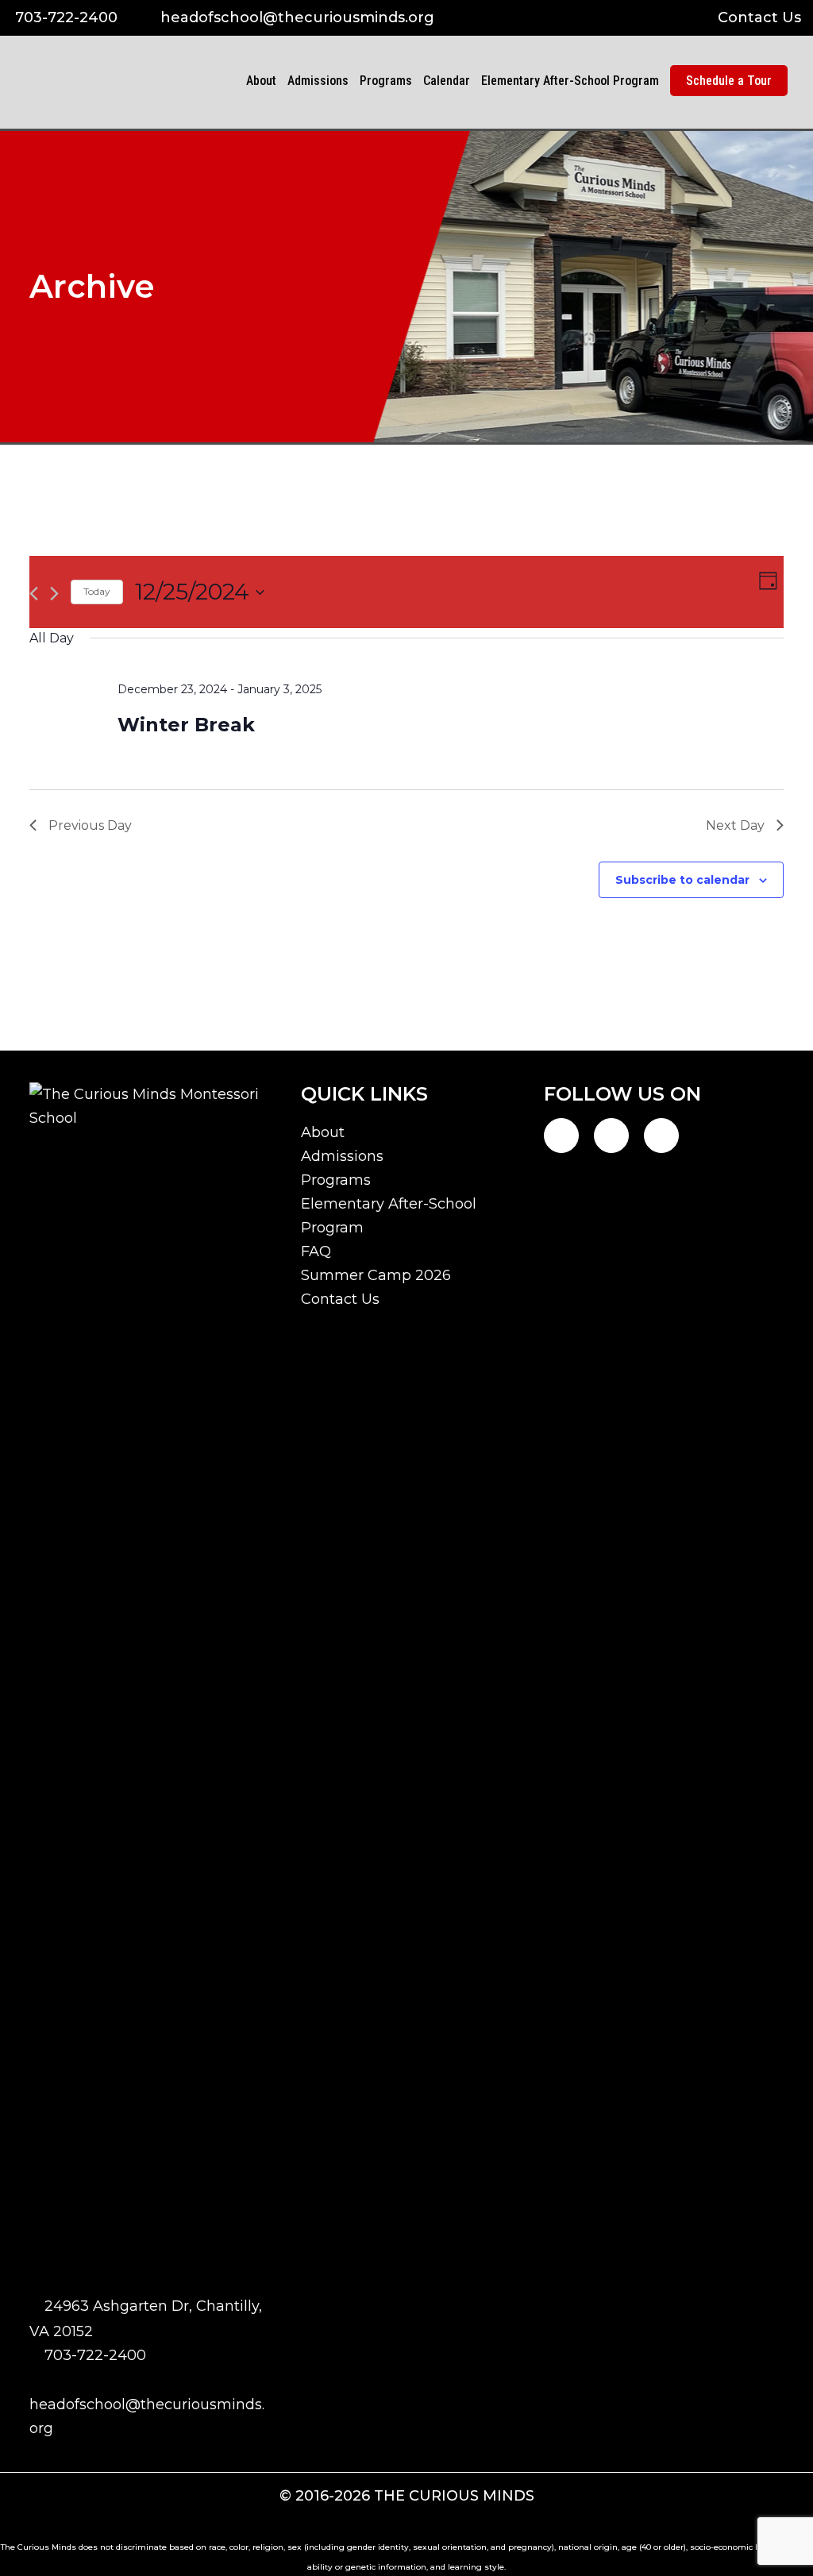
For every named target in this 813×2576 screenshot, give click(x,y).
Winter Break (186, 725)
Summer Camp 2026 (376, 1275)
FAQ (316, 1251)
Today (97, 591)
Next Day (735, 825)
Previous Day (90, 825)
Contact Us (759, 17)
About (323, 1132)
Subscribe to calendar (682, 880)
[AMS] (197, 124)
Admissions (342, 1156)
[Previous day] (34, 594)
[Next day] (54, 594)
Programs (336, 1180)
